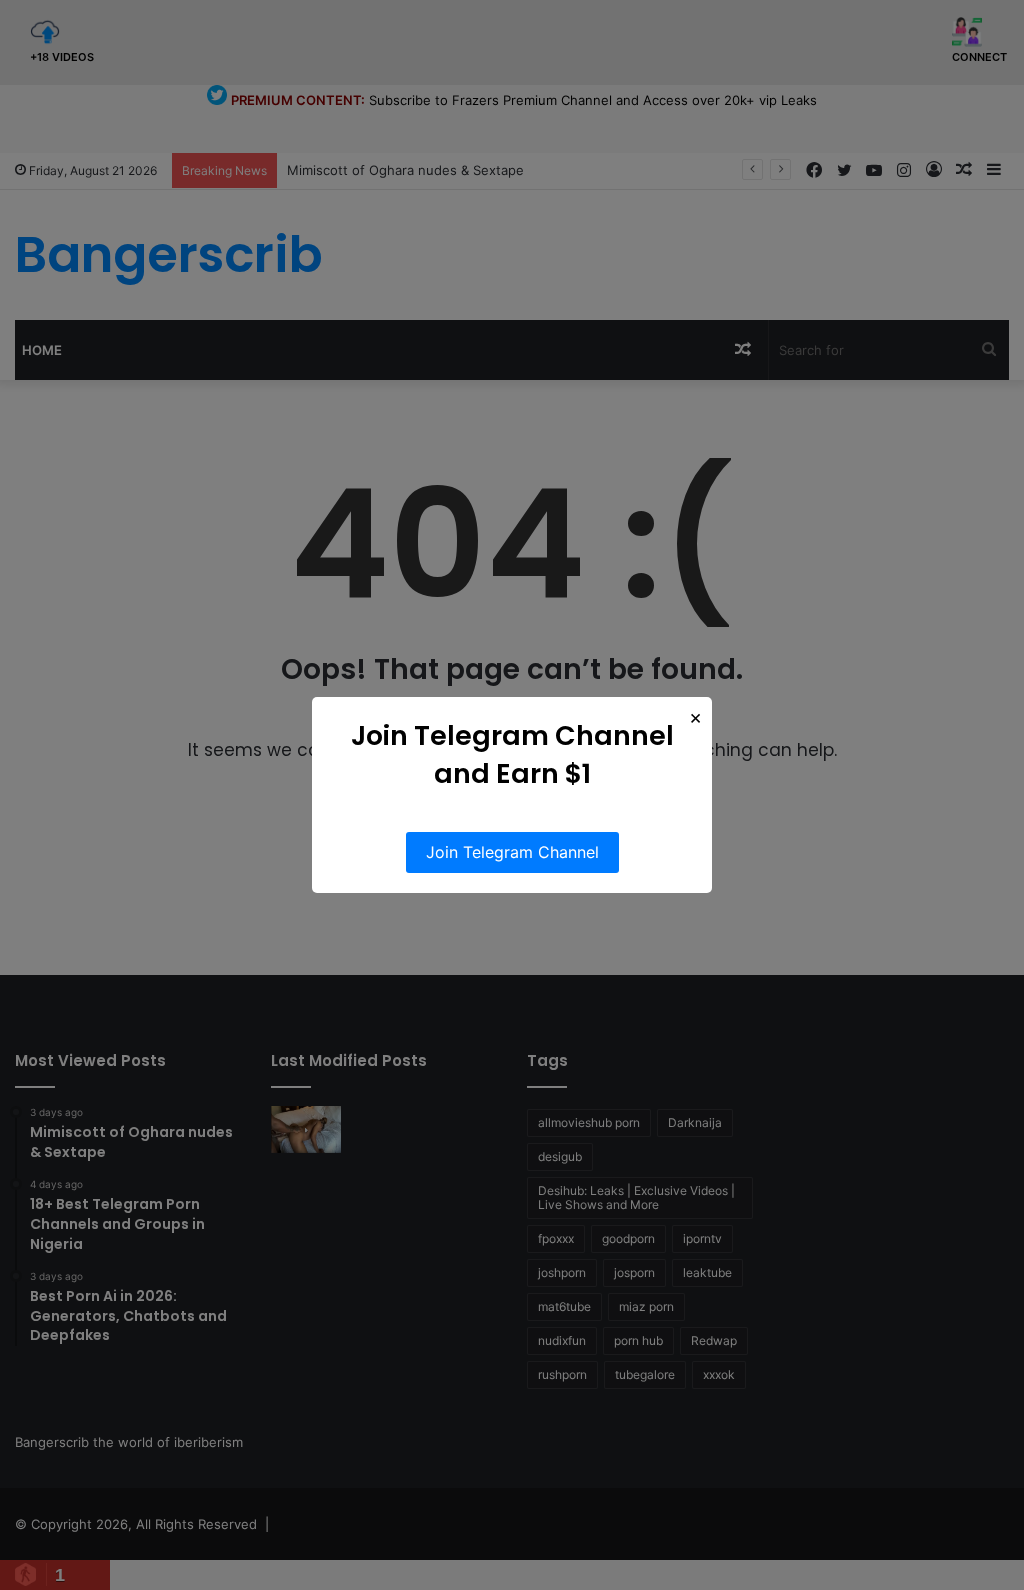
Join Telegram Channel (512, 852)
